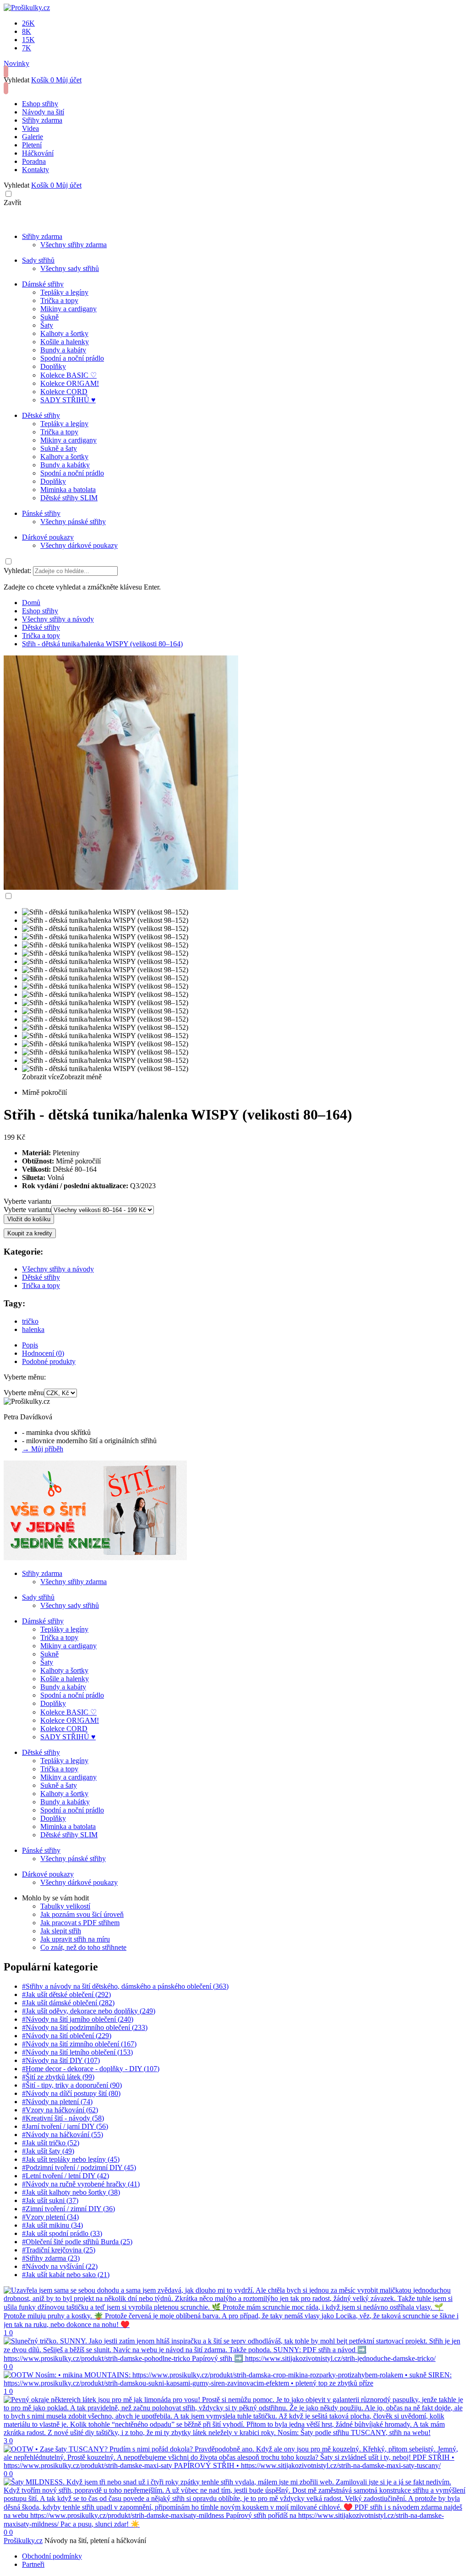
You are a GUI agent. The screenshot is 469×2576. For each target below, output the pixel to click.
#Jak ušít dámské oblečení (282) (68, 2003)
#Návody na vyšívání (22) (60, 2266)
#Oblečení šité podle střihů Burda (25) (77, 2242)
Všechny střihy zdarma (74, 245)
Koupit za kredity (30, 1233)
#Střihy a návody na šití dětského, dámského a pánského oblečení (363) (125, 1986)
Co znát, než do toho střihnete (83, 1947)
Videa (30, 128)
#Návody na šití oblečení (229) (67, 2036)
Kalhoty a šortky (64, 333)
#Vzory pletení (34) (50, 2217)
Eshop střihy (40, 104)
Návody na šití (43, 112)
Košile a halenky (65, 342)
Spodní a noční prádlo (72, 358)
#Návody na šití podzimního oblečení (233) (85, 2027)
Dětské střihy (41, 415)
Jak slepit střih (61, 1931)
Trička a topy (59, 300)
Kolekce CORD (64, 392)
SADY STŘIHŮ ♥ (68, 400)
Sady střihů (38, 260)
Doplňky (53, 366)
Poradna (34, 161)
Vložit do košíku (29, 1219)
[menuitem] (31, 603)
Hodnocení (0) (43, 1353)
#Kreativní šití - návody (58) (63, 2118)
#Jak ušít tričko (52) (51, 2143)
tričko (30, 1321)
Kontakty (35, 170)
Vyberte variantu (27, 1201)
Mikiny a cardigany (68, 309)
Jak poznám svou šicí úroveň (82, 1914)
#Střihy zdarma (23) (51, 2258)
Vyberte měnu (24, 1393)
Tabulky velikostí (65, 1906)
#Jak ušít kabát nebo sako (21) (66, 2275)
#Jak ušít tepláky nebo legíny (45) (71, 2159)
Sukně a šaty (59, 448)
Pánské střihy (41, 513)
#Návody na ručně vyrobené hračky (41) (81, 2184)
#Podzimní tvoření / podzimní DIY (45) (79, 2167)
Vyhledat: (17, 571)
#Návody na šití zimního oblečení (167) (79, 2044)
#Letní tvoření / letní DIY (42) (65, 2176)
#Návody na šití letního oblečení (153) (77, 2052)
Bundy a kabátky (65, 465)
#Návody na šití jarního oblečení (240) (78, 2019)
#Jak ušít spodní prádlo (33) (62, 2233)
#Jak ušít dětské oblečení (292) (66, 1994)
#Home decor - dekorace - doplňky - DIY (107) (91, 2069)
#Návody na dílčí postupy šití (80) (71, 2093)
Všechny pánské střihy (73, 522)
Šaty (47, 325)
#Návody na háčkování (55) (63, 2135)
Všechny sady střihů (70, 268)
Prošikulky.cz (23, 2541)
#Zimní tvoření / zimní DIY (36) (68, 2209)
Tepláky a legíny (64, 292)
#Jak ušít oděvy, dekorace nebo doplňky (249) (89, 2011)
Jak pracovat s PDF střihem (80, 1923)
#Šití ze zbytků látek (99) (58, 2077)
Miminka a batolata (68, 490)
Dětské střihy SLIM (69, 498)
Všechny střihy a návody (58, 1269)
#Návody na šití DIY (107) (61, 2060)
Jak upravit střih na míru (75, 1939)
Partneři (33, 2564)
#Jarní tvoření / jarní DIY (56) (65, 2126)
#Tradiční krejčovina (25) (59, 2250)
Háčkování (38, 153)
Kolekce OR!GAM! (70, 383)
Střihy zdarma (42, 120)
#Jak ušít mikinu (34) (52, 2225)
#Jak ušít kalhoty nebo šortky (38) (71, 2192)
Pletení (32, 145)
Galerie (33, 137)
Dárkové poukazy (48, 537)
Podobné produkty (49, 1361)
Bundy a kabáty (63, 350)
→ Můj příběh (43, 1449)
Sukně (49, 317)
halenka (33, 1329)
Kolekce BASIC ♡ (68, 375)
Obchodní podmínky (52, 2556)
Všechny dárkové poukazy (79, 545)
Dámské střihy (43, 284)
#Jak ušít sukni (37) (50, 2200)
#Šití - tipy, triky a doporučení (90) (72, 2085)
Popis (30, 1345)
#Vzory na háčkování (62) (60, 2110)
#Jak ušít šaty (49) (48, 2151)
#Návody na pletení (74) (57, 2102)
